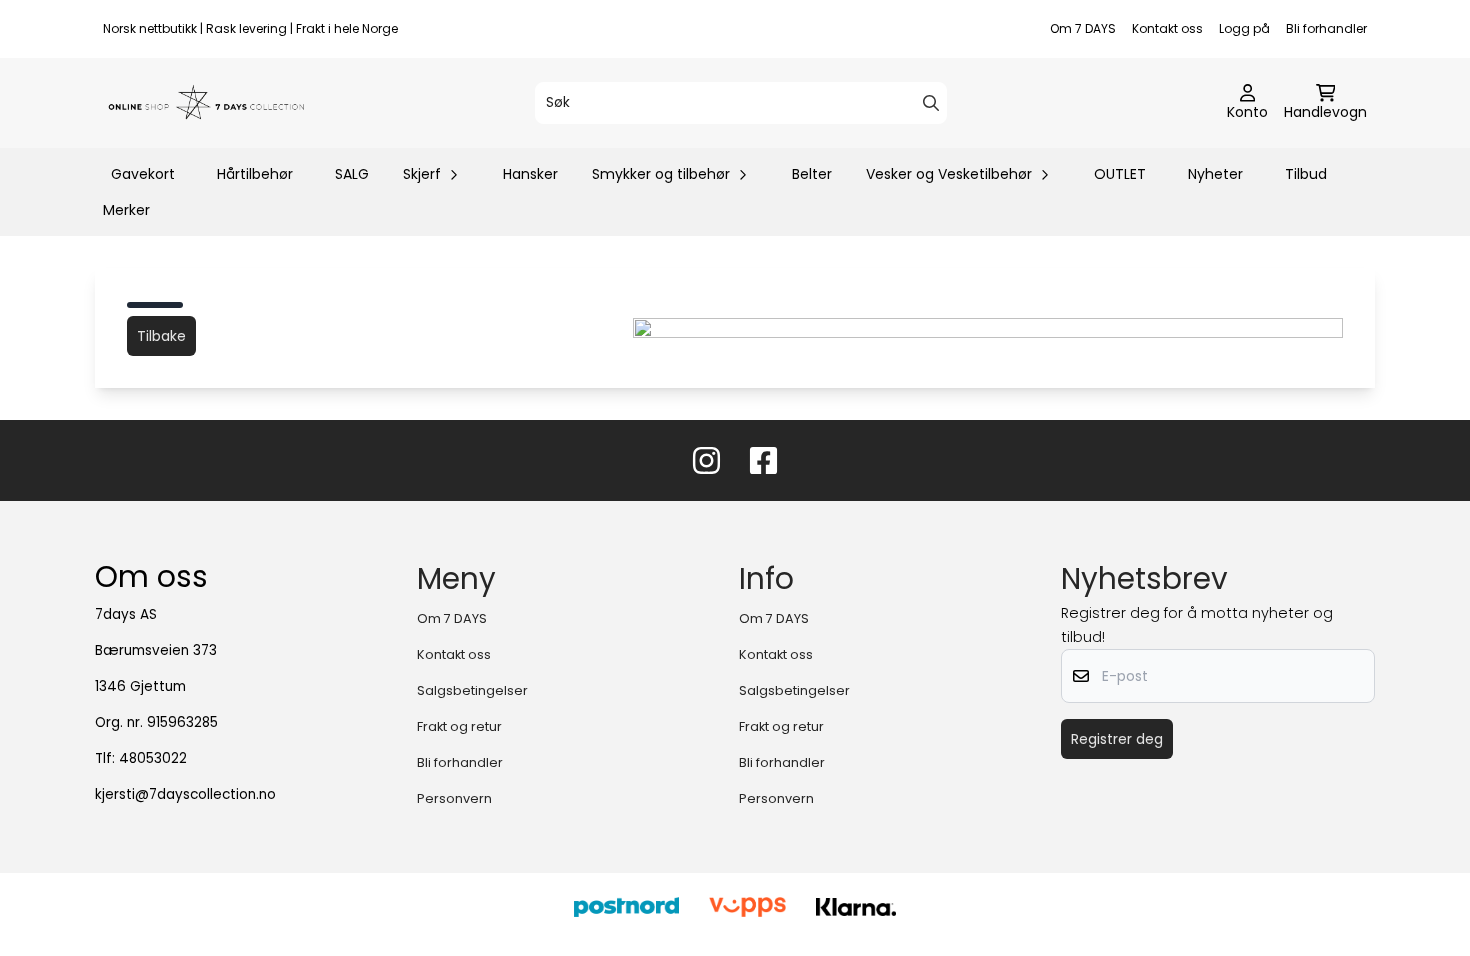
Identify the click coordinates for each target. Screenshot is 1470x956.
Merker (126, 210)
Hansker (530, 174)
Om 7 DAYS (1083, 28)
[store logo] (207, 103)
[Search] (931, 103)
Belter (812, 174)
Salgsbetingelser (472, 690)
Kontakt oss (1167, 28)
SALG (352, 174)
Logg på (1244, 28)
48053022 (153, 758)
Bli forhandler (1326, 28)
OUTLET (1120, 174)
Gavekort (143, 174)
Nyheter (1215, 174)
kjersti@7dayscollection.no (185, 794)
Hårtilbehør (255, 174)
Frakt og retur (459, 726)
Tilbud (1306, 174)
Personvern (454, 798)
